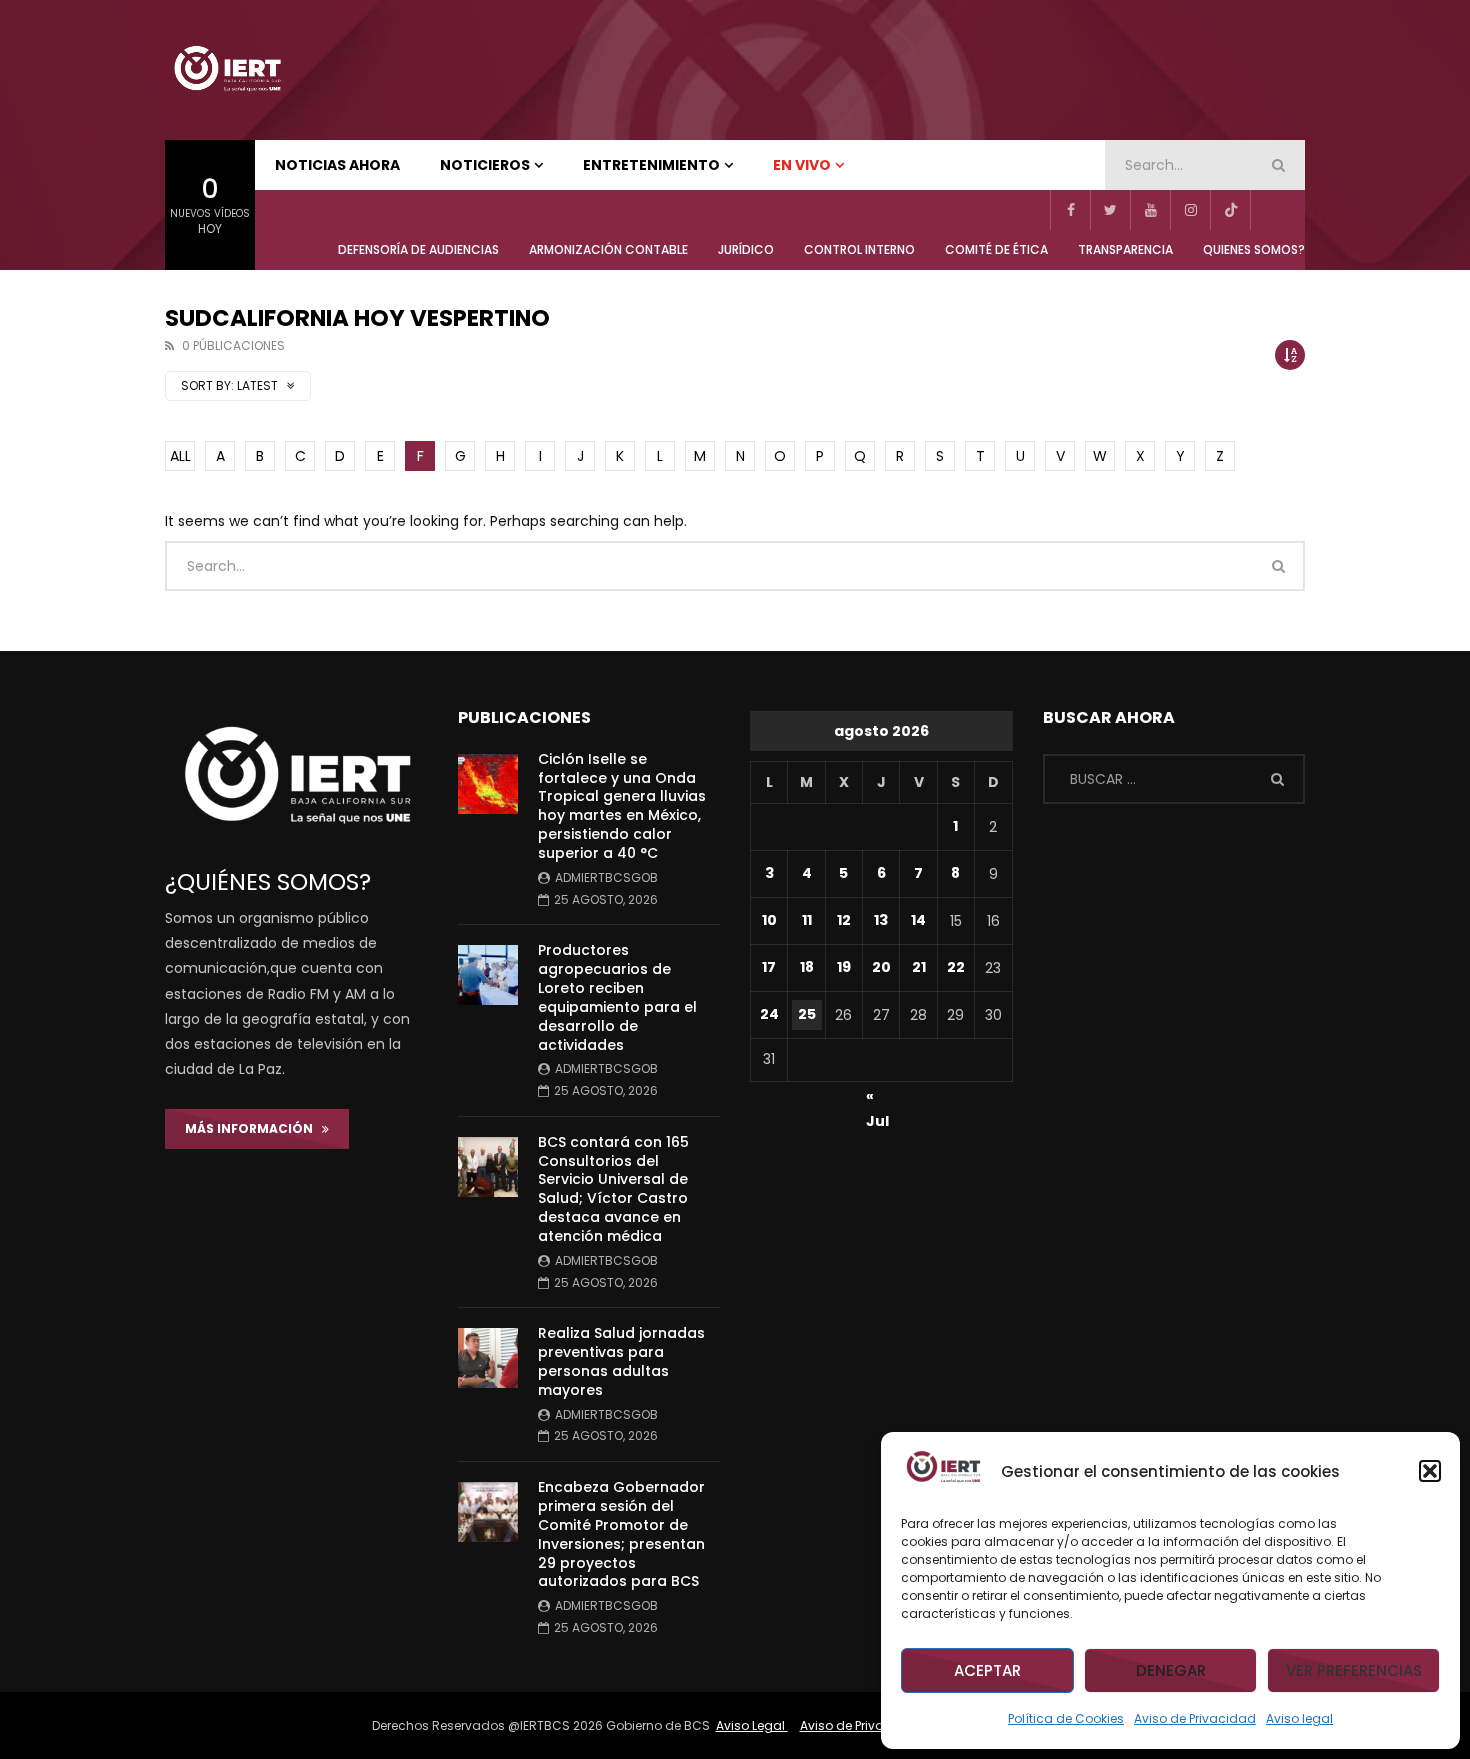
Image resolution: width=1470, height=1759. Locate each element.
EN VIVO (802, 165)
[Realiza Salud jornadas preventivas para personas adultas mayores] (488, 1358)
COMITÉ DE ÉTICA (996, 249)
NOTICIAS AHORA (337, 165)
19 (844, 967)
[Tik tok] (1230, 210)
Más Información (253, 1128)
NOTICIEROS (485, 165)
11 (807, 920)
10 (769, 920)
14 (918, 920)
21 (919, 967)
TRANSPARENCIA (1125, 249)
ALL (180, 456)
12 (844, 920)
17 (769, 967)
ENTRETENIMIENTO (651, 165)
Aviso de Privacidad (1195, 1718)
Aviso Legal (752, 1725)
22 (956, 967)
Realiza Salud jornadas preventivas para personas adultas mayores (621, 1361)
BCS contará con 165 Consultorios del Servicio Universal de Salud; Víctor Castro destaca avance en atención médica (613, 1189)
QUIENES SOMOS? (1254, 249)
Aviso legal (1299, 1718)
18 (807, 967)
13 (881, 920)
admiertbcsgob (606, 877)
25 (807, 1014)
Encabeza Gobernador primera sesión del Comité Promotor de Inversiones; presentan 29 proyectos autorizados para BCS (621, 1534)
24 (769, 1014)
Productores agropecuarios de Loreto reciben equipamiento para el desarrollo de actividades (617, 997)
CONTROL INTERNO (859, 249)
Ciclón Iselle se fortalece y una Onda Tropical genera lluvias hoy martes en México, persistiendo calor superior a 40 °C (622, 806)
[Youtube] (1150, 210)
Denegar (1171, 1670)
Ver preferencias (1354, 1670)
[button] (1430, 1471)
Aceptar (987, 1670)
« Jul (877, 1099)
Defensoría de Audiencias (418, 249)
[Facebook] (1070, 210)
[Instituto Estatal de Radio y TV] (227, 70)
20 (881, 967)
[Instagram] (1190, 210)
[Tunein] (1270, 210)
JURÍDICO (746, 249)
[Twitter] (1110, 210)
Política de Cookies (1066, 1718)
